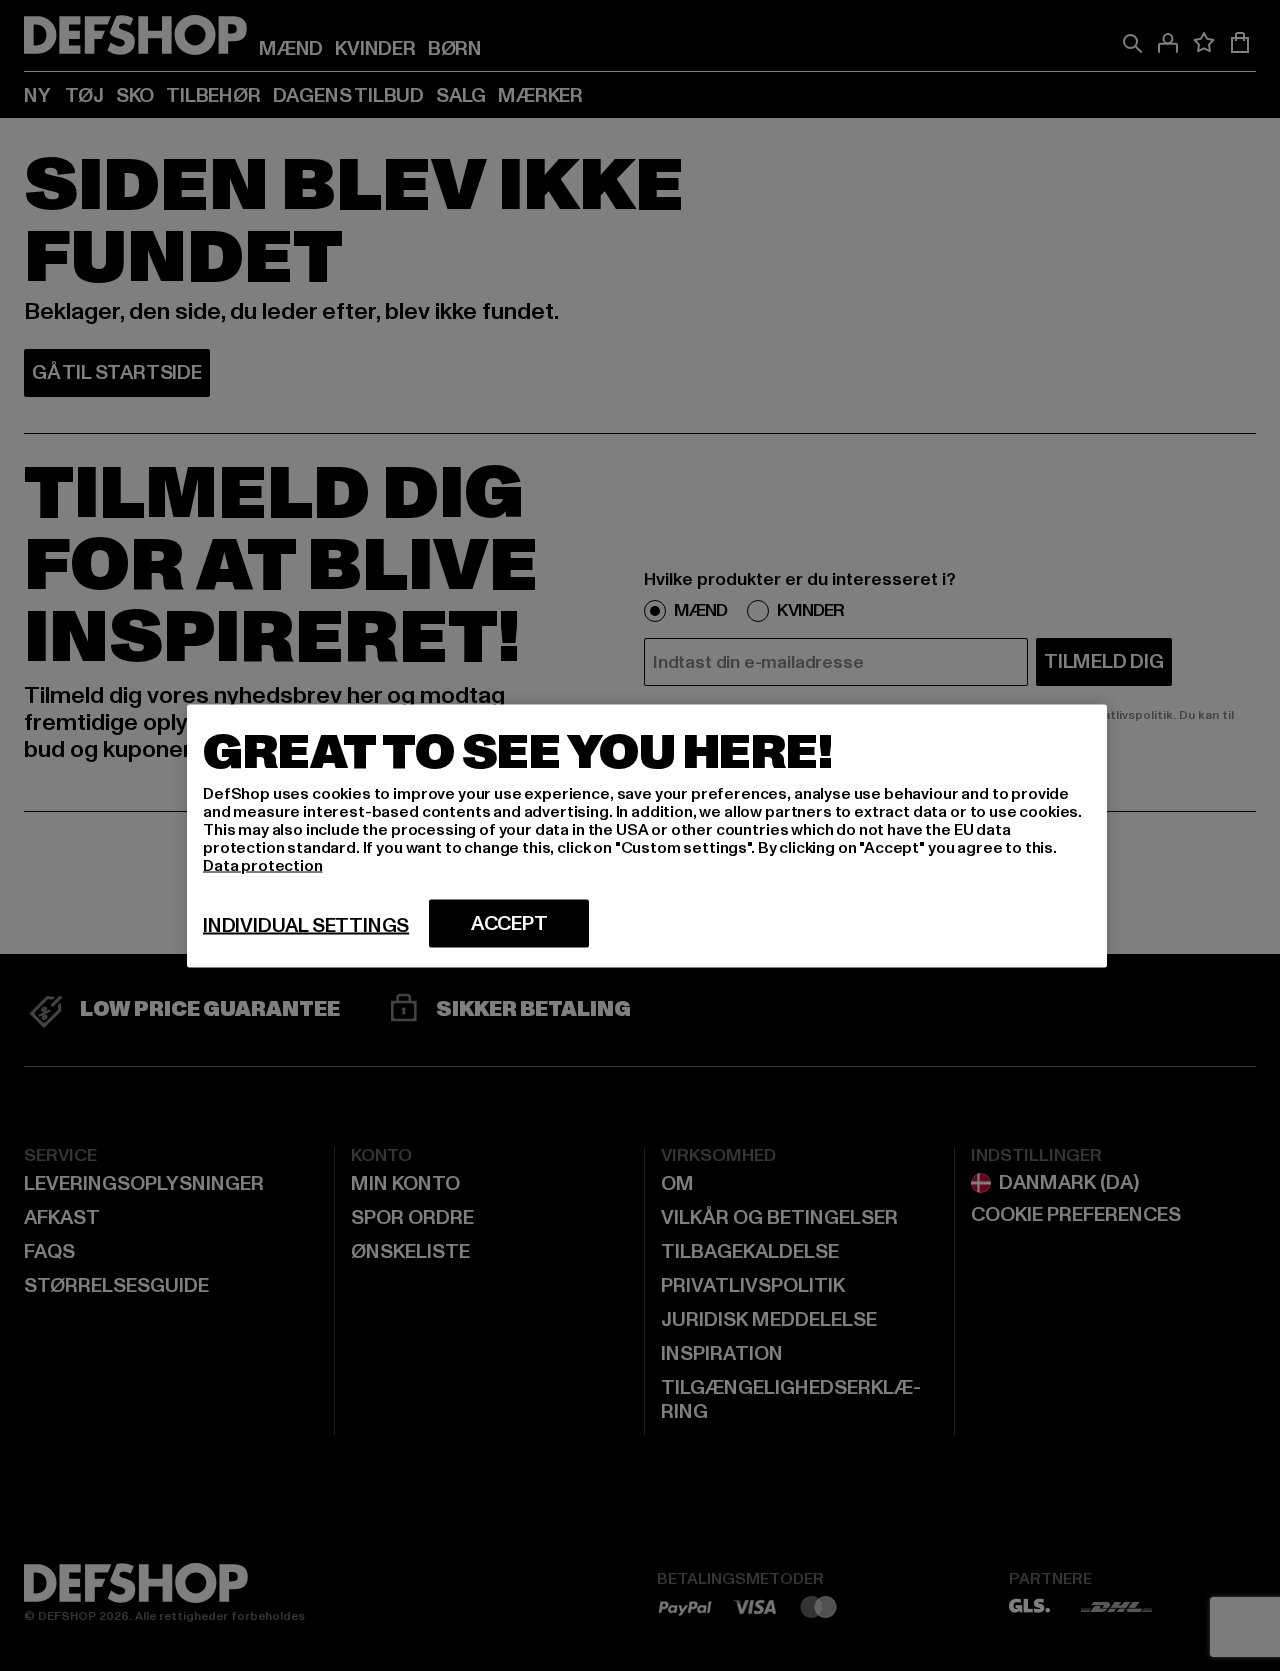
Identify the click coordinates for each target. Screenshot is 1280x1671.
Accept (509, 923)
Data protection (263, 865)
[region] (647, 835)
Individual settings (306, 925)
